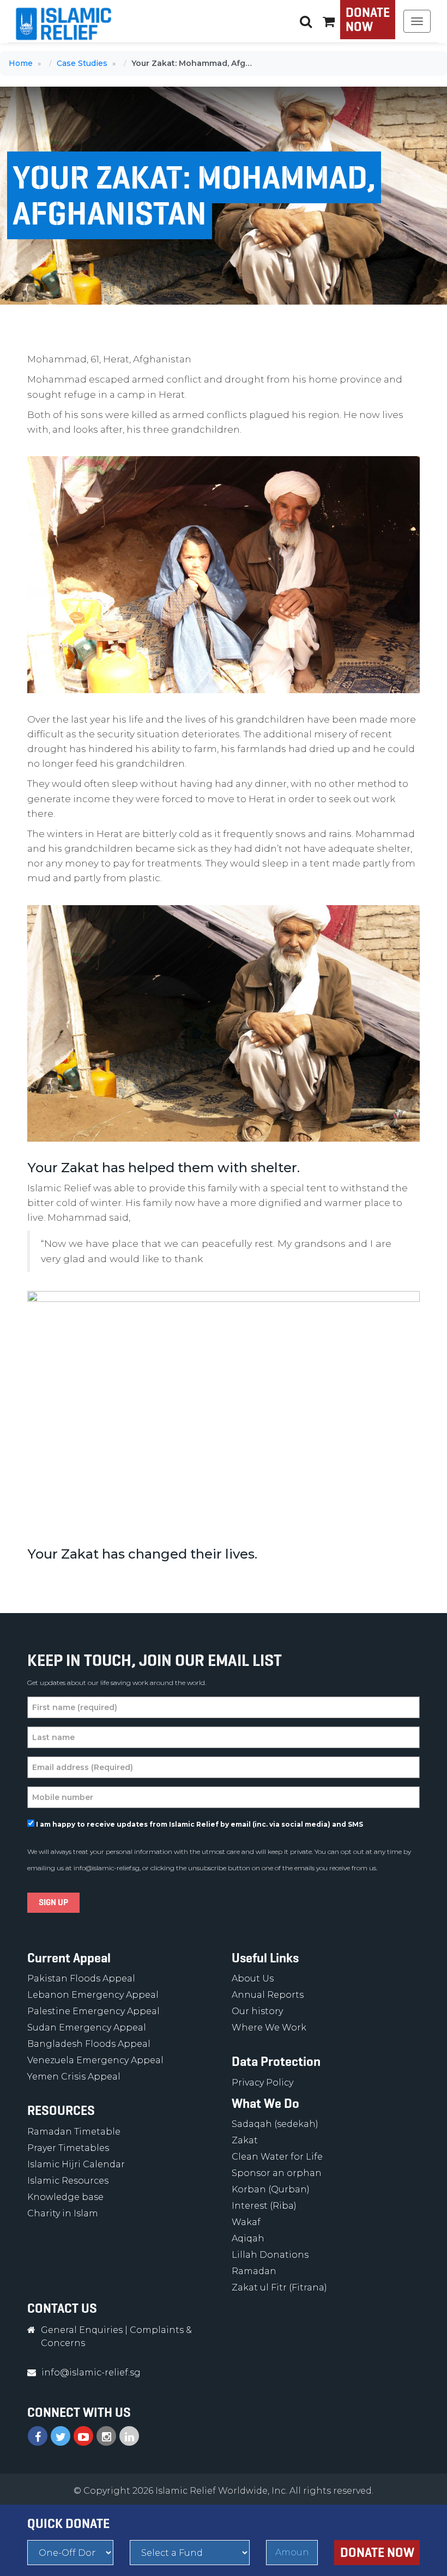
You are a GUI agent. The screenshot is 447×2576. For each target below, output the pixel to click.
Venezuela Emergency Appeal (95, 2060)
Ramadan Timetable (74, 2132)
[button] (329, 21)
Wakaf (246, 2222)
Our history (257, 2011)
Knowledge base (65, 2197)
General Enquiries (82, 2330)
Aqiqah (248, 2238)
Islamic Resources (68, 2181)
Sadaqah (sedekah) (275, 2124)
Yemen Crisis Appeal (74, 2077)
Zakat (245, 2140)
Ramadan (254, 2271)
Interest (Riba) (264, 2206)
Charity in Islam (63, 2213)
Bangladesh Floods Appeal (89, 2044)
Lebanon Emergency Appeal (93, 1995)
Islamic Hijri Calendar (76, 2164)
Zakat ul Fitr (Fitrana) (279, 2287)
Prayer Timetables (68, 2148)
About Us (253, 1978)
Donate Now (368, 20)
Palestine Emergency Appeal (93, 2011)
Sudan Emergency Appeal (87, 2028)
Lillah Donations (270, 2255)
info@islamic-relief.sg (107, 1868)
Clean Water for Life (277, 2157)
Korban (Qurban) (271, 2189)
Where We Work (269, 2028)
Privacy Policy (262, 2083)
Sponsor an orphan (277, 2173)
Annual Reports (268, 1995)
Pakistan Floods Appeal (81, 1978)
